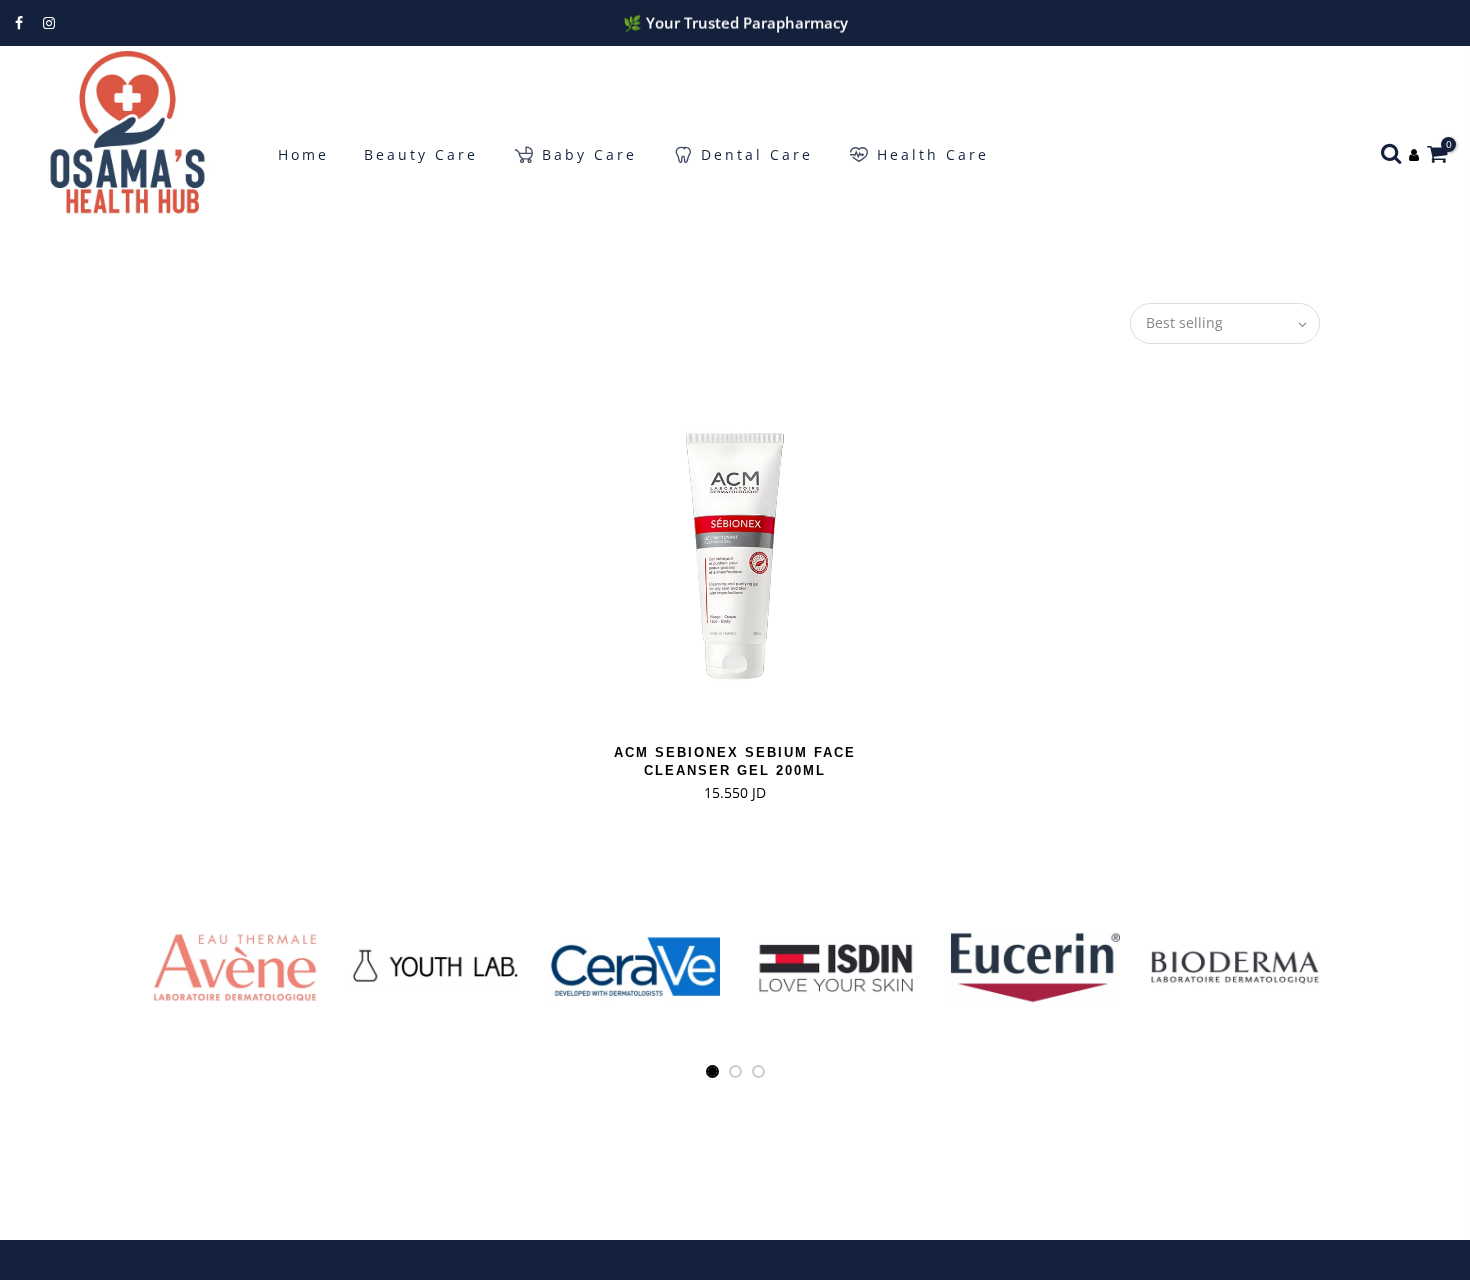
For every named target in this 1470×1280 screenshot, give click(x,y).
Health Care (933, 154)
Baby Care (589, 154)
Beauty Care (421, 154)
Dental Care (757, 154)
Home (303, 154)
